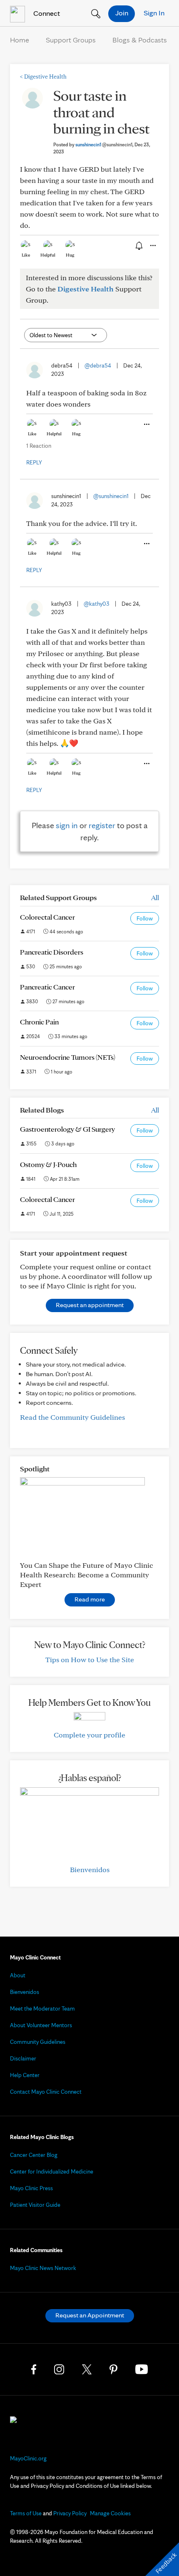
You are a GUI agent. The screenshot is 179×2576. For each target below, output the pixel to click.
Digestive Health (43, 76)
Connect (46, 13)
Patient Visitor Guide (35, 2205)
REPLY (34, 462)
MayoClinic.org (28, 2458)
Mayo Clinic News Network (43, 2268)
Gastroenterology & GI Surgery (67, 1129)
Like (26, 255)
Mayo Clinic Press (31, 2188)
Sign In (154, 13)
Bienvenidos (90, 1869)
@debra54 (98, 365)
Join (122, 13)
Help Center (25, 2075)
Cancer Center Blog (34, 2155)
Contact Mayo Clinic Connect (46, 2092)
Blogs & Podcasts (140, 40)
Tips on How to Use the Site (90, 1659)
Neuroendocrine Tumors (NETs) (68, 1057)
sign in (67, 825)
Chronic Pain (39, 1022)
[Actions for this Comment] (146, 424)
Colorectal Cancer (47, 917)
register (102, 825)
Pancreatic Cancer (47, 987)
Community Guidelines (38, 2042)
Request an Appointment (90, 2315)
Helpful (48, 255)
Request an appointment (90, 1305)
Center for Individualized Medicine (52, 2171)
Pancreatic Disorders (52, 952)
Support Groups (71, 40)
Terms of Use (26, 2513)
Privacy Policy (70, 2513)
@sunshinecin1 (111, 496)
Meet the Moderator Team (42, 2008)
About (18, 1975)
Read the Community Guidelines (72, 1417)
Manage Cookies (110, 2513)
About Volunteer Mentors (41, 2025)
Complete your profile (89, 1735)
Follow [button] (145, 918)
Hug (70, 255)
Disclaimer (23, 2058)
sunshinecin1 (104, 144)
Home (20, 40)
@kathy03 (97, 604)
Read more (90, 1599)
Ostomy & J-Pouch (48, 1164)
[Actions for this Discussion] (152, 246)
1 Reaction (39, 446)
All (155, 897)
